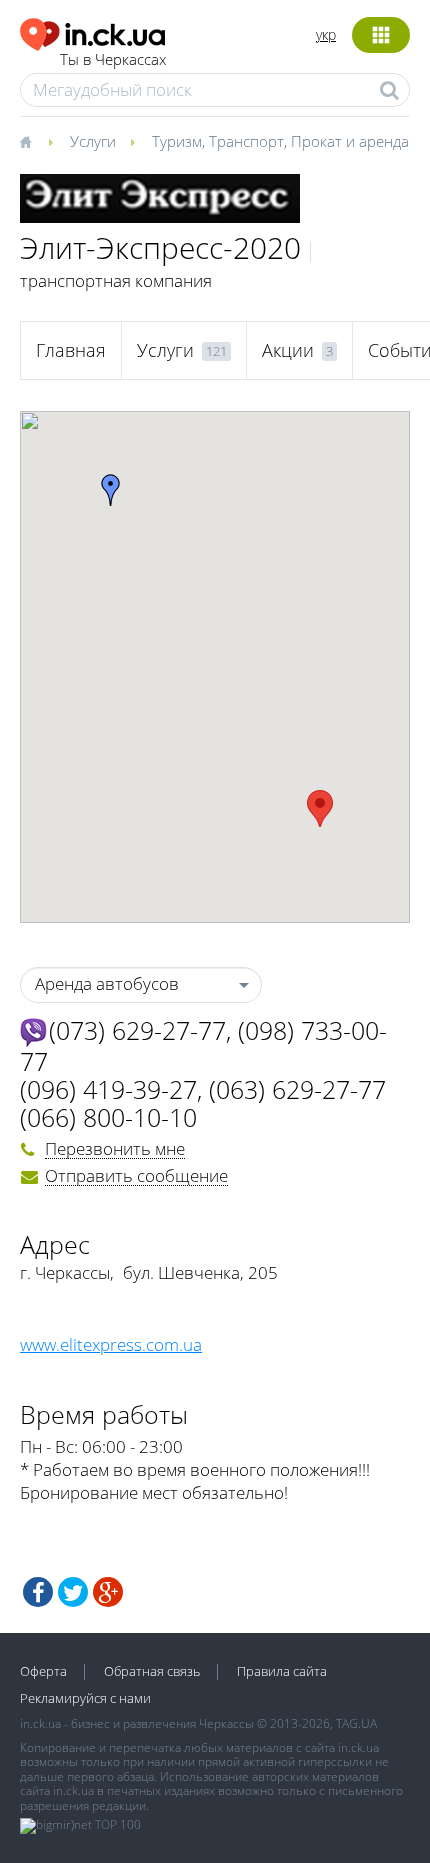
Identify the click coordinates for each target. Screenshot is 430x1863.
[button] (320, 808)
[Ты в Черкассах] (93, 31)
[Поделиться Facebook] (38, 1592)
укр (326, 34)
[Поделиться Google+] (108, 1592)
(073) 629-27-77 (137, 1030)
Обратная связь (152, 1671)
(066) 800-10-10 (108, 1117)
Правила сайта (282, 1671)
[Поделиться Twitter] (73, 1592)
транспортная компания (116, 280)
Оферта (43, 1671)
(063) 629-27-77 (297, 1089)
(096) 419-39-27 (108, 1089)
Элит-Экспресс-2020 (160, 247)
